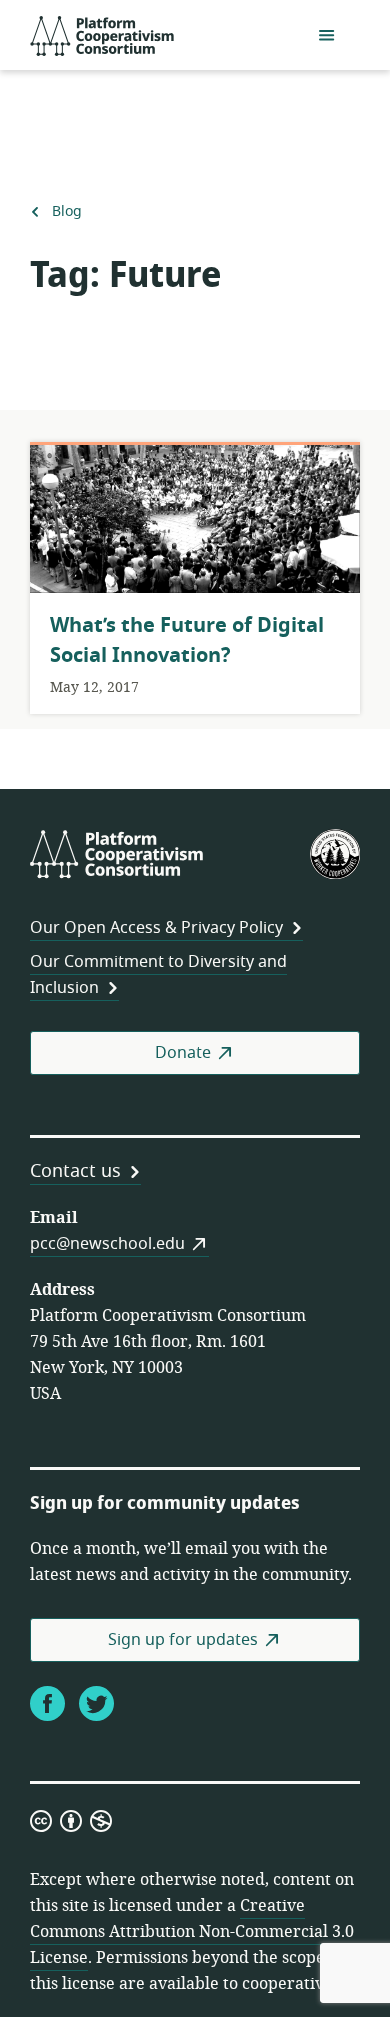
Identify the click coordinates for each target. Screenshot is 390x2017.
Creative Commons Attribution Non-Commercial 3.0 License (192, 1932)
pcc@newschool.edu (107, 1244)
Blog (66, 212)
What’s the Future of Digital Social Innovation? (187, 640)
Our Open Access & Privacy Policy (156, 928)
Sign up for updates (183, 1640)
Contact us (75, 1171)
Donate (183, 1053)
